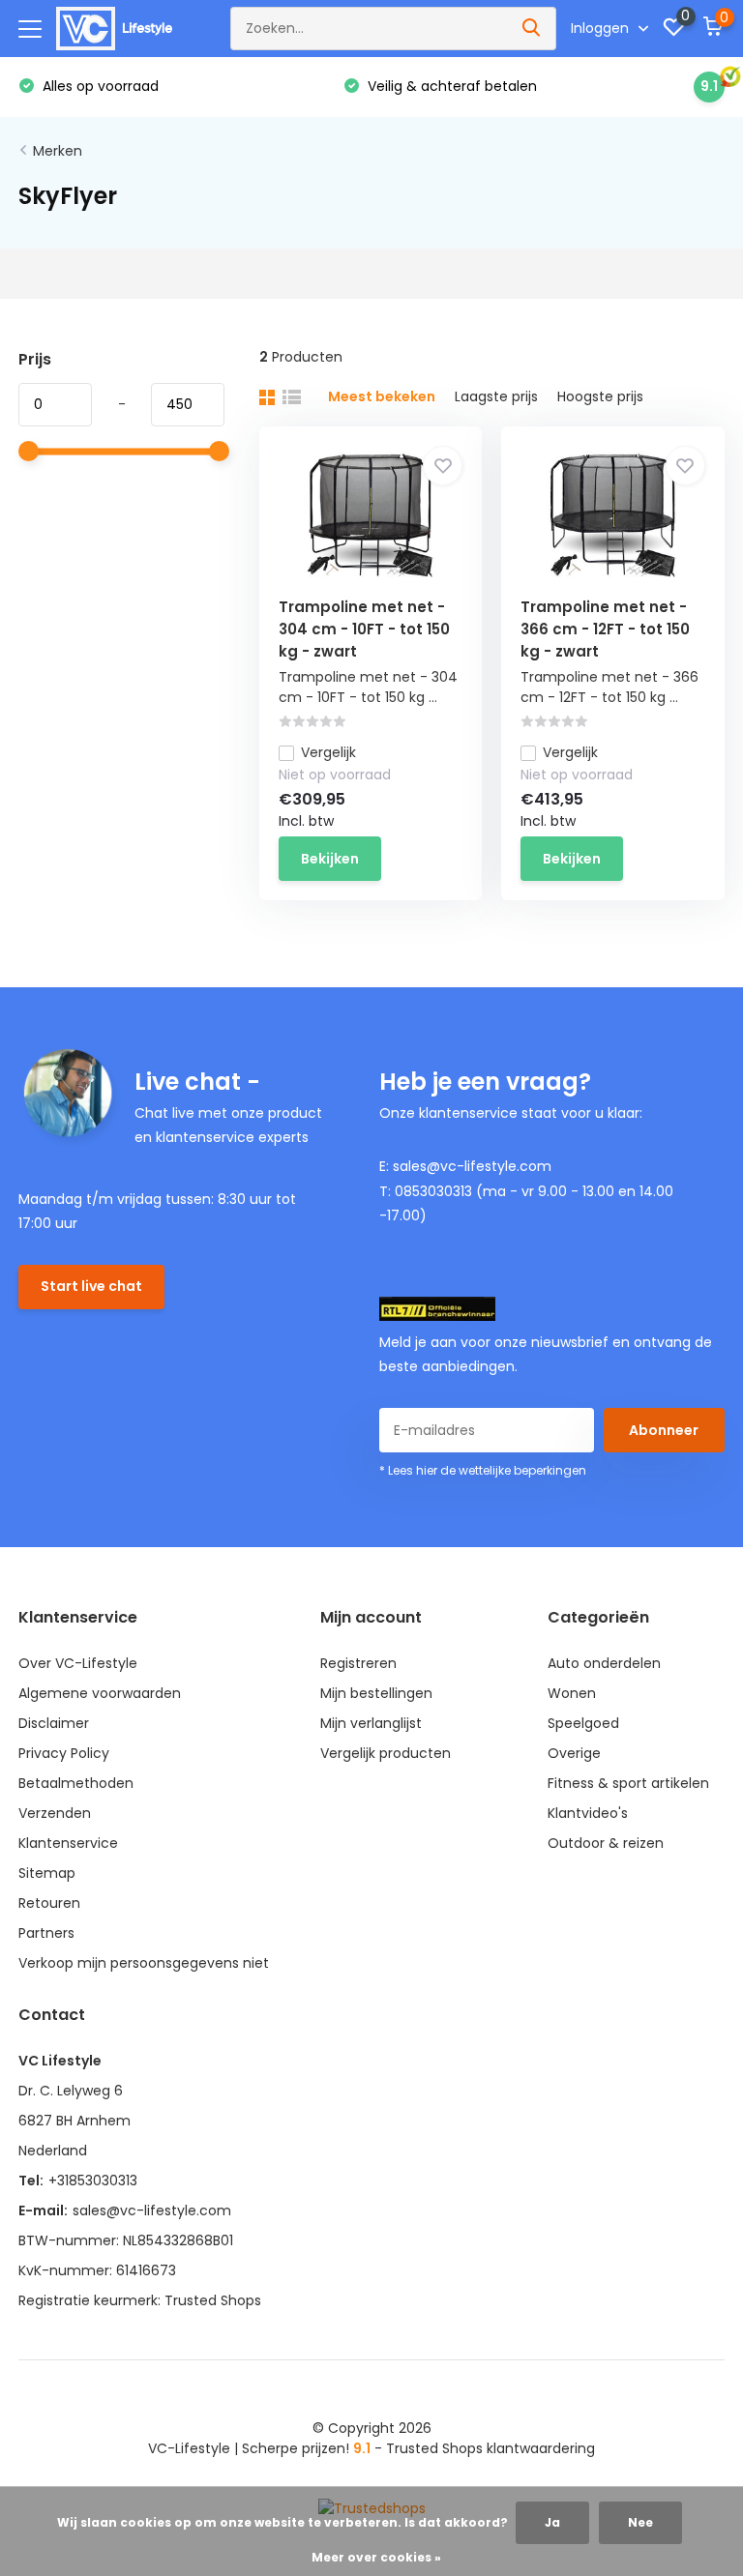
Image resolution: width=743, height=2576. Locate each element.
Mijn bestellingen (376, 1693)
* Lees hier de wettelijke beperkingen (483, 1470)
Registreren (358, 1663)
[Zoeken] (532, 29)
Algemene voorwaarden (100, 1693)
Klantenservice (68, 1843)
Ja (552, 2522)
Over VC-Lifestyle (78, 1663)
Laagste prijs (496, 396)
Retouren (49, 1903)
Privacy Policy (64, 1753)
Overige (574, 1753)
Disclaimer (54, 1723)
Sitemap (47, 1873)
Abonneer (664, 1430)
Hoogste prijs (600, 396)
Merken (58, 151)
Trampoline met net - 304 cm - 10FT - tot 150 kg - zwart (364, 629)
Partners (46, 1933)
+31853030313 (93, 2181)
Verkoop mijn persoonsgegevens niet (144, 1963)
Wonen (572, 1693)
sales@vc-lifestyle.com (152, 2210)
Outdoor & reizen (606, 1843)
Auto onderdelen (604, 1663)
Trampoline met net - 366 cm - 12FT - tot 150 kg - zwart (605, 629)
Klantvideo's (588, 1813)
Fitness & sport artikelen (628, 1783)
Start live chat (91, 1286)
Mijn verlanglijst (371, 1723)
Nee (640, 2522)
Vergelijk (328, 752)
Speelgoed (583, 1723)
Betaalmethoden (76, 1783)
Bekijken (330, 859)
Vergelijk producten (386, 1753)
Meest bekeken (382, 396)
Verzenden (55, 1813)
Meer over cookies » (376, 2557)
